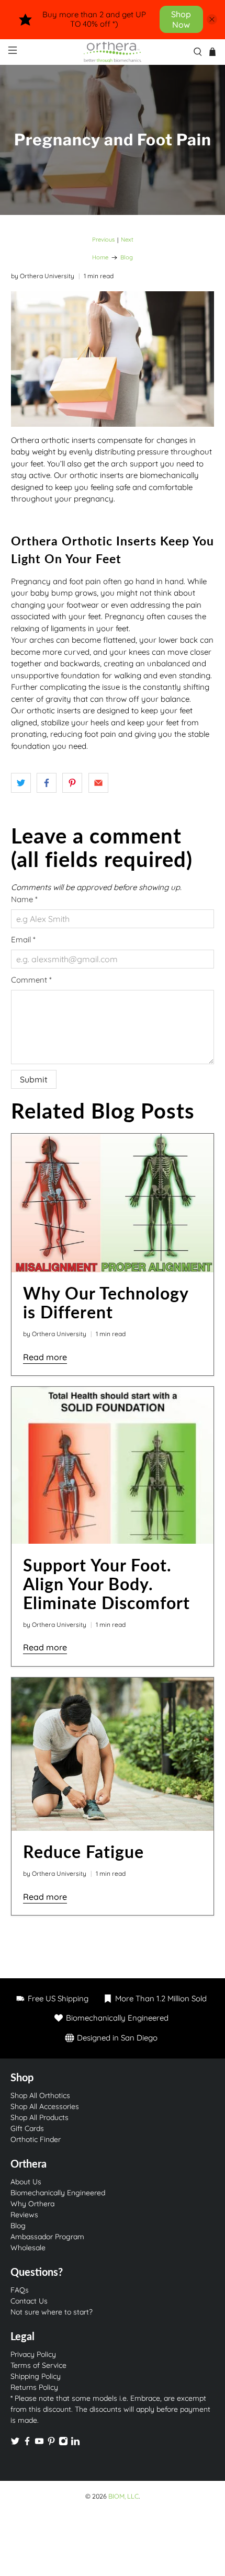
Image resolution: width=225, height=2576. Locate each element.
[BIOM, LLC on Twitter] (15, 2443)
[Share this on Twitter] (21, 783)
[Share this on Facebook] (47, 783)
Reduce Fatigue (83, 1851)
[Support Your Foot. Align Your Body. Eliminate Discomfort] (113, 1465)
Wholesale (28, 2248)
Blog (127, 258)
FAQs (20, 2290)
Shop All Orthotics (40, 2095)
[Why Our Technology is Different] (113, 1203)
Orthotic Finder (36, 2139)
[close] (212, 19)
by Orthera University (43, 276)
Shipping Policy (36, 2376)
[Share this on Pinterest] (72, 783)
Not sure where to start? (52, 2312)
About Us (26, 2182)
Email (23, 939)
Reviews (24, 2215)
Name (24, 899)
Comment (31, 980)
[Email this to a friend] (98, 783)
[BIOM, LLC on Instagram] (63, 2443)
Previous (103, 240)
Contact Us (29, 2301)
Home (100, 258)
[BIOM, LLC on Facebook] (27, 2443)
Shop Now (181, 19)
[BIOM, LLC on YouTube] (39, 2443)
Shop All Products (40, 2117)
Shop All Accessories (45, 2106)
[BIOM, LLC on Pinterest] (51, 2443)
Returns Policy (34, 2387)
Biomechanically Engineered (58, 2193)
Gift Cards (27, 2128)
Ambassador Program (47, 2237)
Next (127, 240)
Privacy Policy (33, 2354)
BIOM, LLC (123, 2496)
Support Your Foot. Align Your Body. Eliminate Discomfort (106, 1584)
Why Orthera (32, 2204)
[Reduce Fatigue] (113, 1754)
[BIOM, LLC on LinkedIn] (75, 2443)
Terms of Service (38, 2365)
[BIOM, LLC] (113, 52)
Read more (45, 1357)
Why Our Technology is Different (106, 1302)
